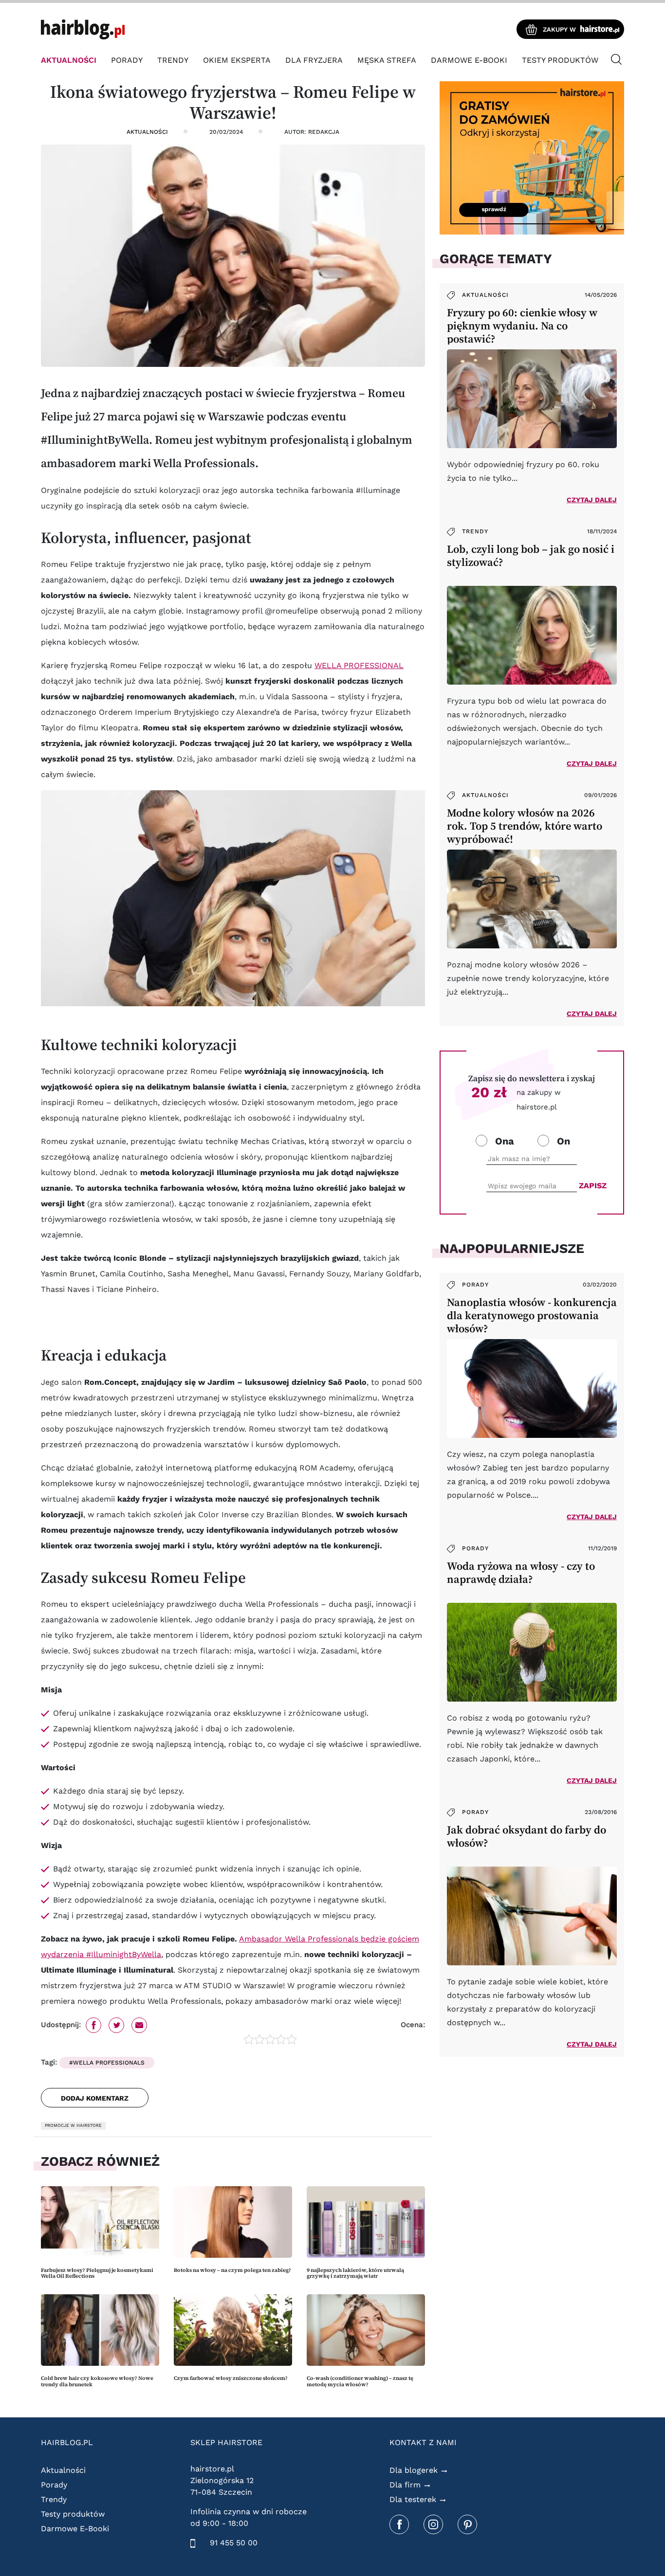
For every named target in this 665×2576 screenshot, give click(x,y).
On (563, 1141)
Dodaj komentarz (95, 2098)
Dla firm (405, 2485)
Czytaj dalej (592, 500)
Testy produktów (560, 60)
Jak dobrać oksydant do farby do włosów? (526, 1836)
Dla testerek (413, 2499)
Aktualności (69, 60)
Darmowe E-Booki (469, 60)
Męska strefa (387, 60)
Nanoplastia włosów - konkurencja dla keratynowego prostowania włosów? (532, 1315)
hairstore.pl (212, 2469)
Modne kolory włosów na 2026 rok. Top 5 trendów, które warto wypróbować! (525, 826)
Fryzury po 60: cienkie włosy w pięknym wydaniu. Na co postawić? (522, 326)
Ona (505, 1141)
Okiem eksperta (237, 60)
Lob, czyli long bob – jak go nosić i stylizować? (531, 556)
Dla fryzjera (314, 60)
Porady (127, 60)
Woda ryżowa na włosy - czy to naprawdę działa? (521, 1573)
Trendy (173, 60)
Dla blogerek (414, 2470)
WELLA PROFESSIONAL (359, 665)
